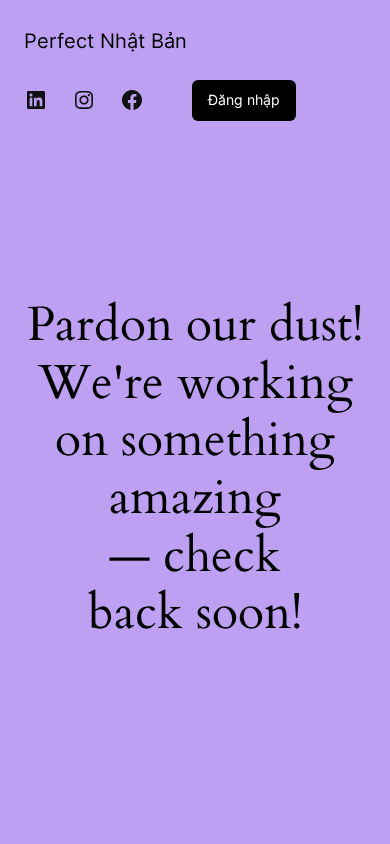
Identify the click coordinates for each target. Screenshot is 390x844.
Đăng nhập (244, 99)
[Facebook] (132, 100)
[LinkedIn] (36, 100)
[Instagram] (84, 100)
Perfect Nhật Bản (105, 41)
